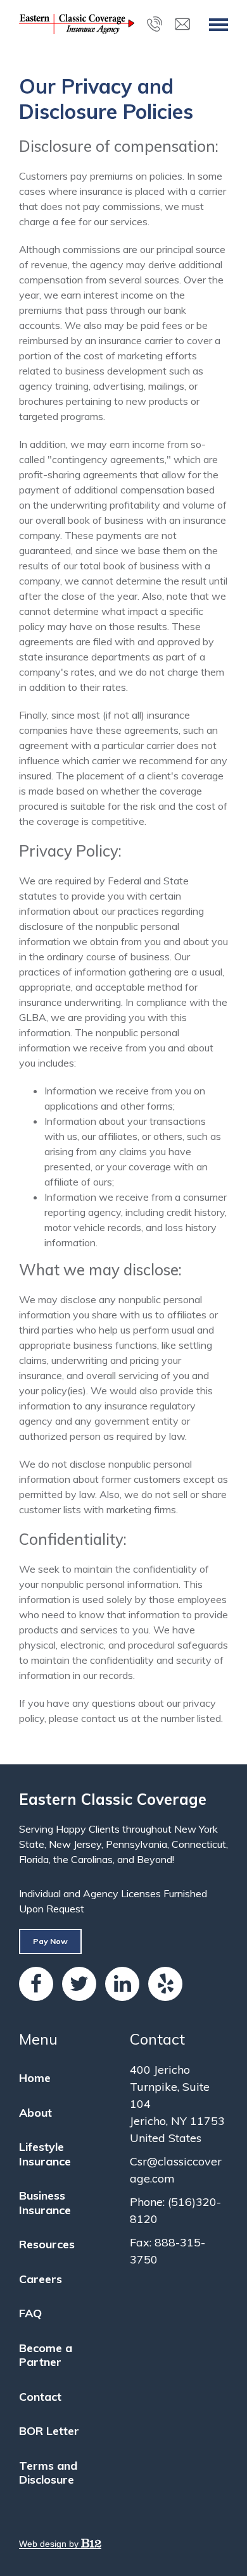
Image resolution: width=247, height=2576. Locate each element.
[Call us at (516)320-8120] (155, 24)
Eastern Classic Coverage (113, 1799)
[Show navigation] (218, 24)
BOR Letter (49, 2431)
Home (35, 2078)
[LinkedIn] (122, 1984)
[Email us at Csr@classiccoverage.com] (182, 24)
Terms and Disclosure (48, 2473)
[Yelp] (165, 1984)
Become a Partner (46, 2355)
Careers (41, 2279)
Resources (47, 2244)
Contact (40, 2397)
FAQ (30, 2313)
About (35, 2113)
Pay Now (50, 1941)
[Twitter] (79, 1984)
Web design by (50, 2544)
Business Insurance (45, 2203)
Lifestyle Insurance (45, 2154)
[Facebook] (36, 1984)
